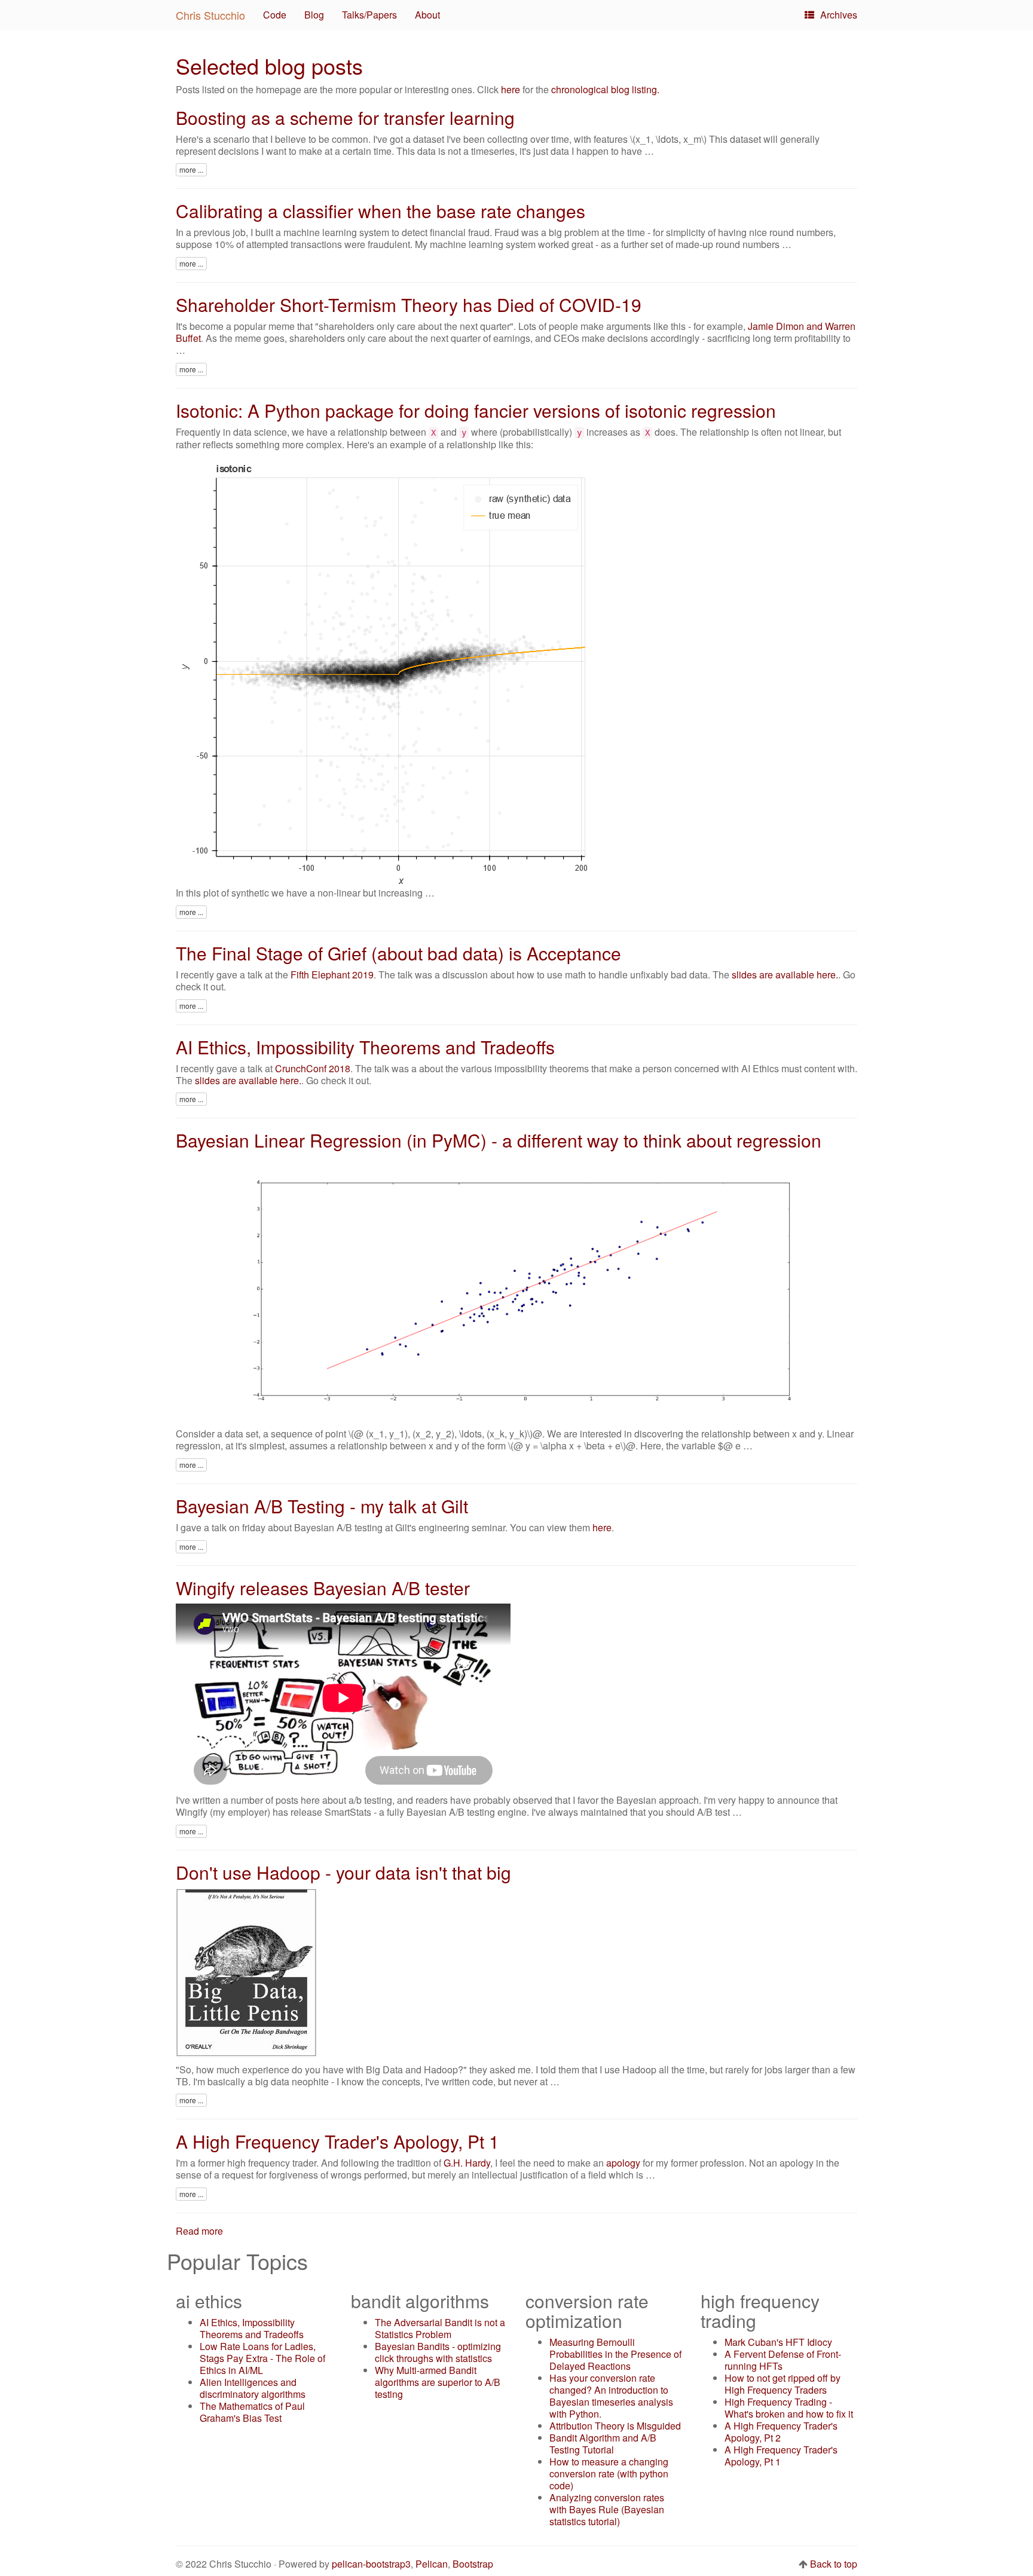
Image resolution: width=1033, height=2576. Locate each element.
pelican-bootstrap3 (371, 2564)
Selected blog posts (269, 65)
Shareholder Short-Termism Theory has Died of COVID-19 (409, 305)
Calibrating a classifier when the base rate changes (381, 211)
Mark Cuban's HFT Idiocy (778, 2342)
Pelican (432, 2564)
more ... (191, 169)
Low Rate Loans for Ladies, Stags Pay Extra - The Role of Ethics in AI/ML (262, 2358)
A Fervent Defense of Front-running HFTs (783, 2360)
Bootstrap (473, 2564)
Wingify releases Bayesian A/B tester (323, 1588)
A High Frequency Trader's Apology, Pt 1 (337, 2141)
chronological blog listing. (605, 89)
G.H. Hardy (467, 2163)
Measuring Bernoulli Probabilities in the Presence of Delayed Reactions (615, 2354)
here (511, 89)
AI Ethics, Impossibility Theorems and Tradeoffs (365, 1047)
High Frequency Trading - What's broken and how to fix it (789, 2408)
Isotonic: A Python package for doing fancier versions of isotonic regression (476, 410)
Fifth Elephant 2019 (332, 975)
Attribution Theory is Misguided (615, 2426)
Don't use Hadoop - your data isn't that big (343, 1872)
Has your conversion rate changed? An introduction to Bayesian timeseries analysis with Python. (611, 2396)
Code (275, 15)
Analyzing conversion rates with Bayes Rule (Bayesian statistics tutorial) (607, 2509)
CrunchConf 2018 (313, 1068)
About (427, 15)
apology (623, 2163)
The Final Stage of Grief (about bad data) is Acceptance (398, 953)
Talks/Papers (369, 15)
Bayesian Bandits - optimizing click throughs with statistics (438, 2352)
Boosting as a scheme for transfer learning (345, 117)
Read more (199, 2231)
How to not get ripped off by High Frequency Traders (783, 2384)
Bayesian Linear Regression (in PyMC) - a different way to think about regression (499, 1140)
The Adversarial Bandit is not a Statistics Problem (440, 2328)
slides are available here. (785, 975)
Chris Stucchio (210, 15)
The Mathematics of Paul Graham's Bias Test (252, 2412)
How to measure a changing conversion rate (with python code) (609, 2473)
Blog (314, 15)
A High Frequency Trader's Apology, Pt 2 (781, 2432)
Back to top (834, 2564)
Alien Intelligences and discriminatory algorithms (253, 2388)
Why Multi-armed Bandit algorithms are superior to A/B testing (438, 2382)
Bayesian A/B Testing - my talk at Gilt (322, 1506)
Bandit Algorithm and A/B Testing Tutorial (603, 2444)
